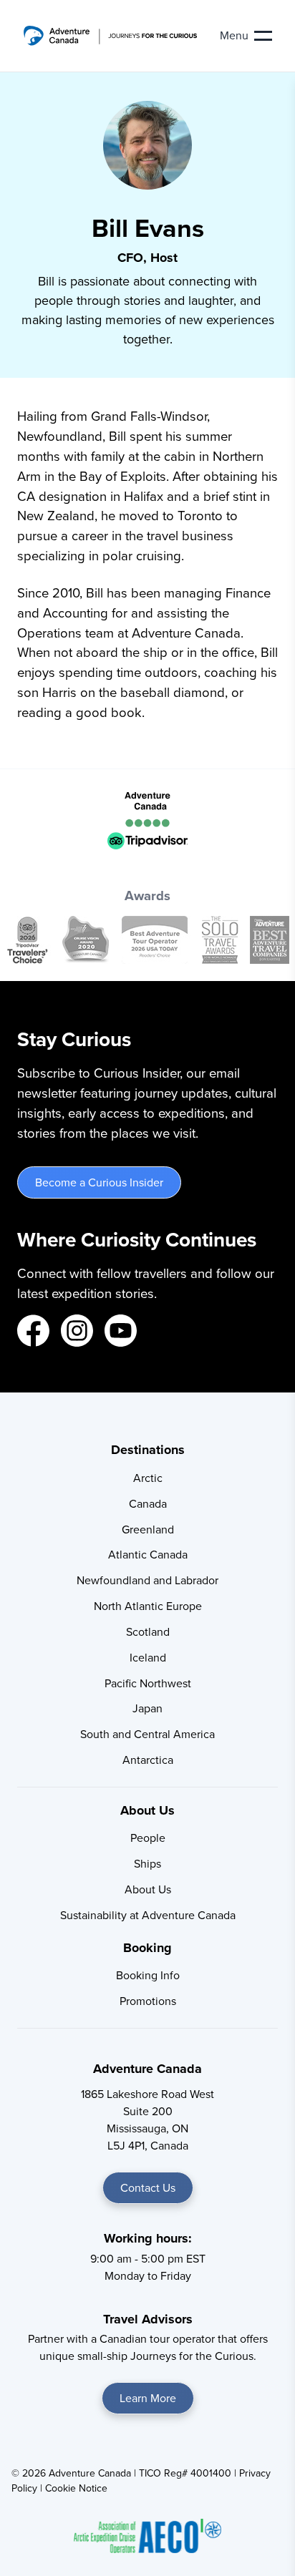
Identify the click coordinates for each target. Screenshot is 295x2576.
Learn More (148, 2398)
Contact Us (148, 2188)
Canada (148, 1504)
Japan (147, 1708)
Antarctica (148, 1760)
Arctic (148, 1478)
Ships (147, 1864)
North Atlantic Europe (148, 1606)
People (148, 1838)
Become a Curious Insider (99, 1182)
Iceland (148, 1658)
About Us (148, 1889)
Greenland (148, 1529)
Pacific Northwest (148, 1683)
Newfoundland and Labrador (147, 1580)
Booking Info (148, 1975)
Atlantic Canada (148, 1555)
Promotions (148, 2001)
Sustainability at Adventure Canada (148, 1915)
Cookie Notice (76, 2488)
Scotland (148, 1632)
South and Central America (147, 1734)
